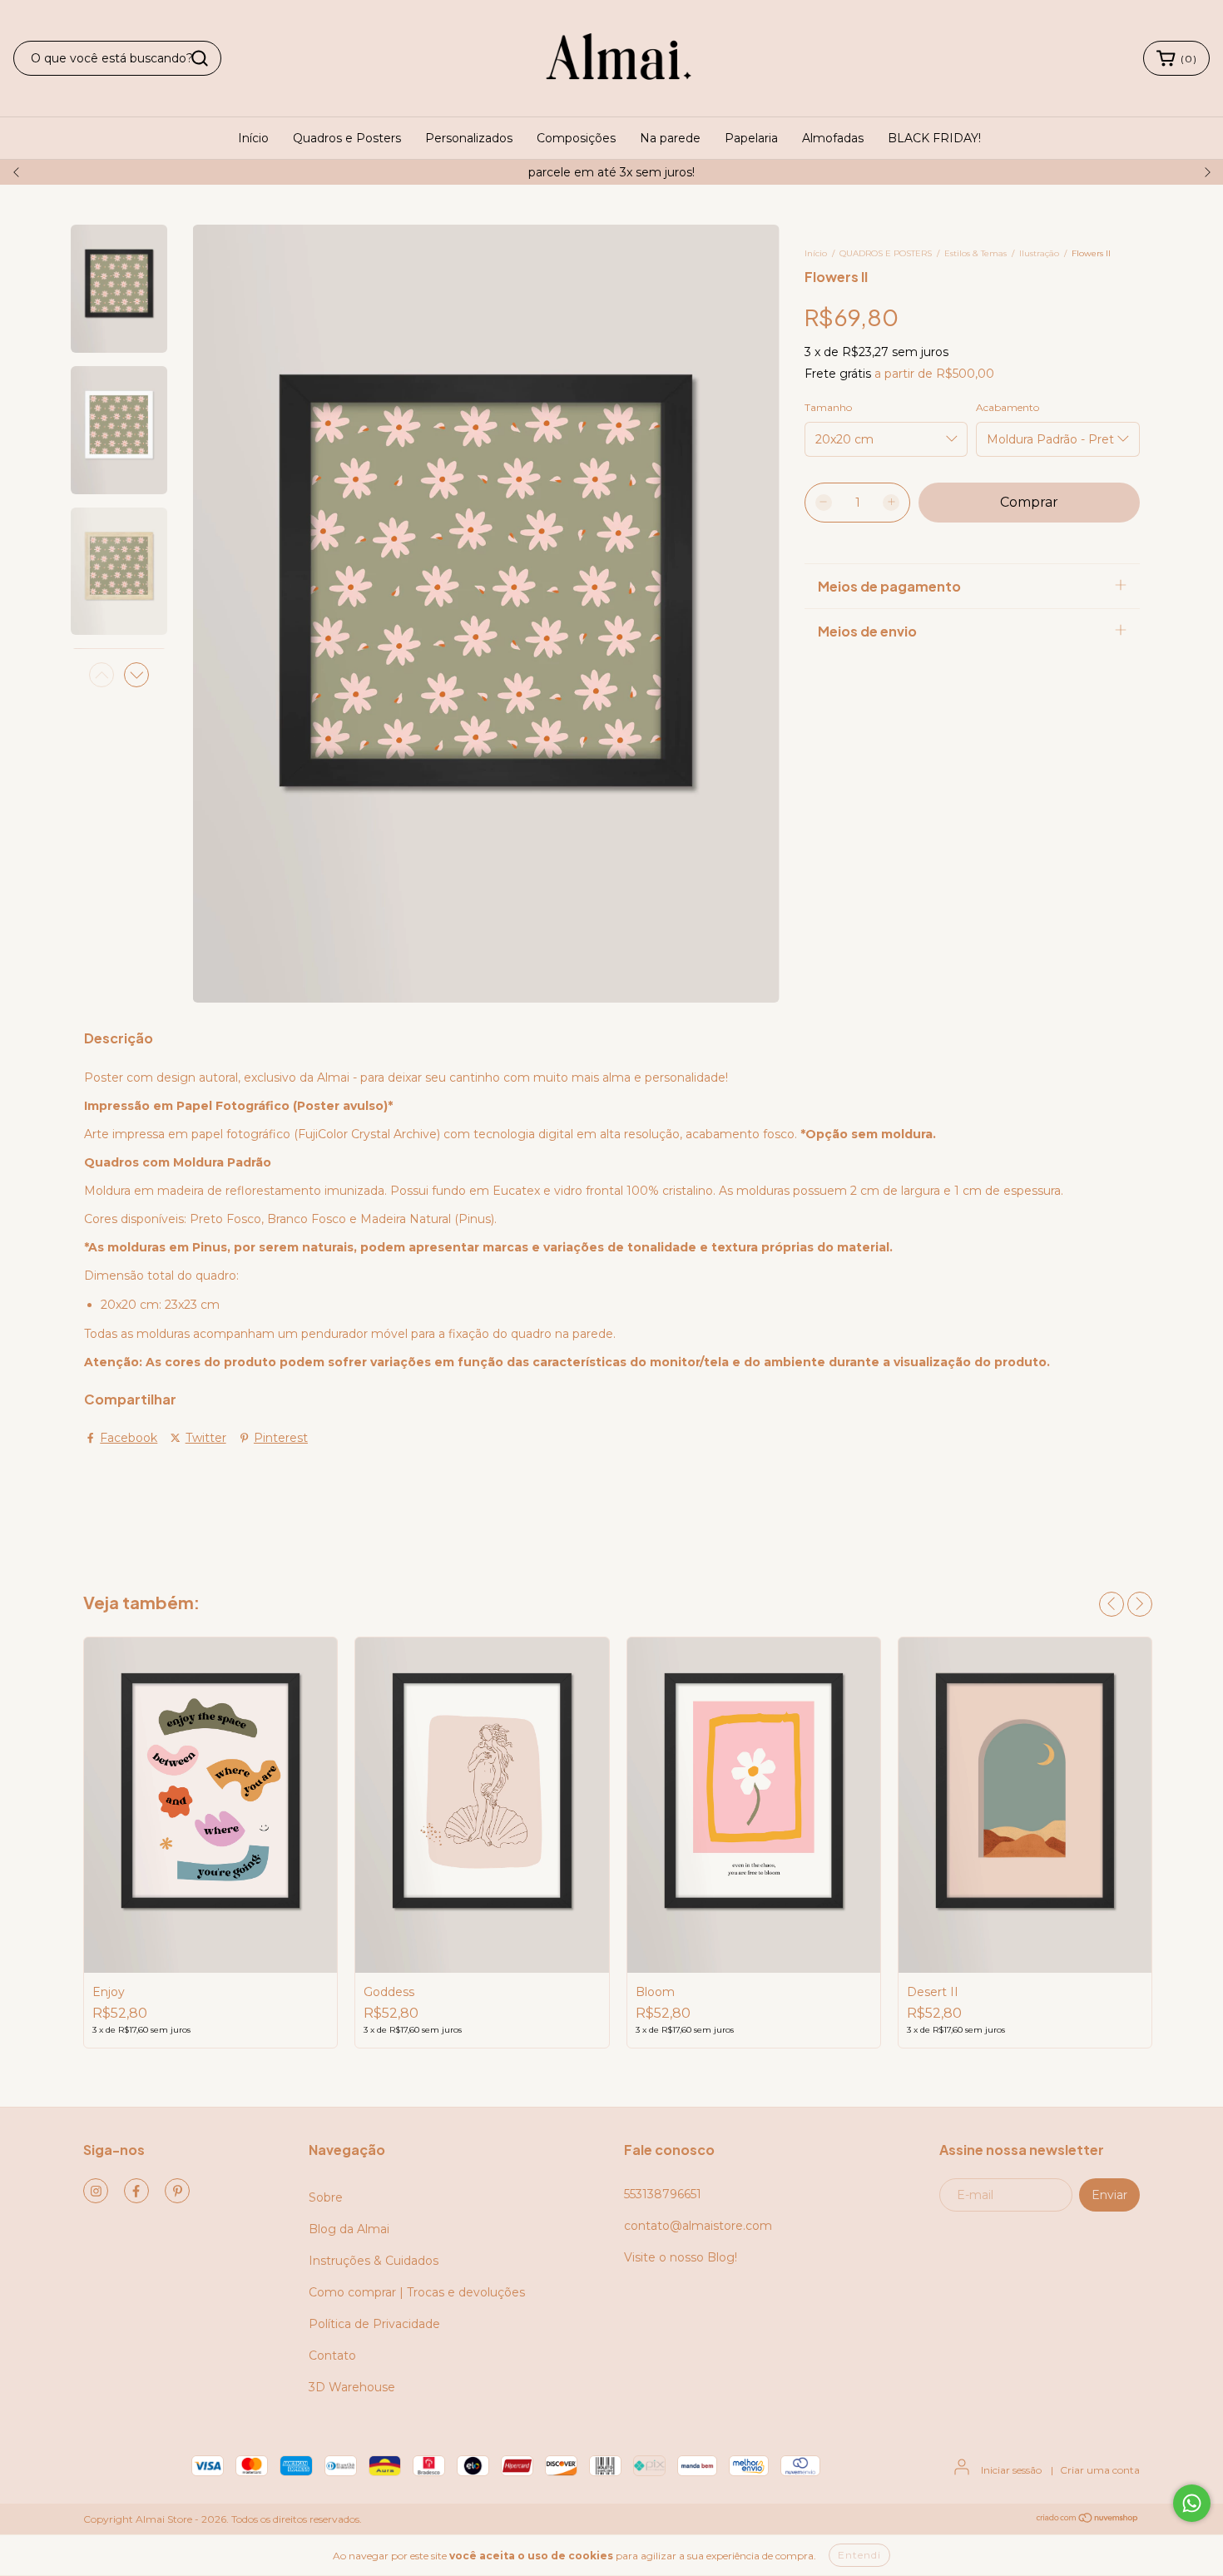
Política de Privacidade (374, 2324)
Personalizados (469, 138)
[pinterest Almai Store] (177, 2191)
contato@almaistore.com (698, 2226)
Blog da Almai (349, 2229)
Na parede (670, 138)
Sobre (326, 2197)
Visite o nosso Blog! (681, 2257)
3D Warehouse (352, 2387)
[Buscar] (200, 58)
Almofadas (833, 138)
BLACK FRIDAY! (934, 138)
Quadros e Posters (347, 138)
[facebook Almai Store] (136, 2191)
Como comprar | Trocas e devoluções (417, 2292)
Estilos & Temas (975, 253)
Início (253, 138)
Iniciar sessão (1011, 2470)
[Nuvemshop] (1088, 2520)
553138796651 (663, 2194)
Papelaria (751, 138)
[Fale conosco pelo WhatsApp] (1192, 2503)
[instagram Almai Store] (96, 2191)
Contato (332, 2356)
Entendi (859, 2555)
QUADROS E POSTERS (886, 253)
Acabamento (1008, 407)
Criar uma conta (1100, 2470)
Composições (576, 138)
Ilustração (1039, 253)
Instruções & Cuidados (374, 2261)
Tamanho (828, 407)
